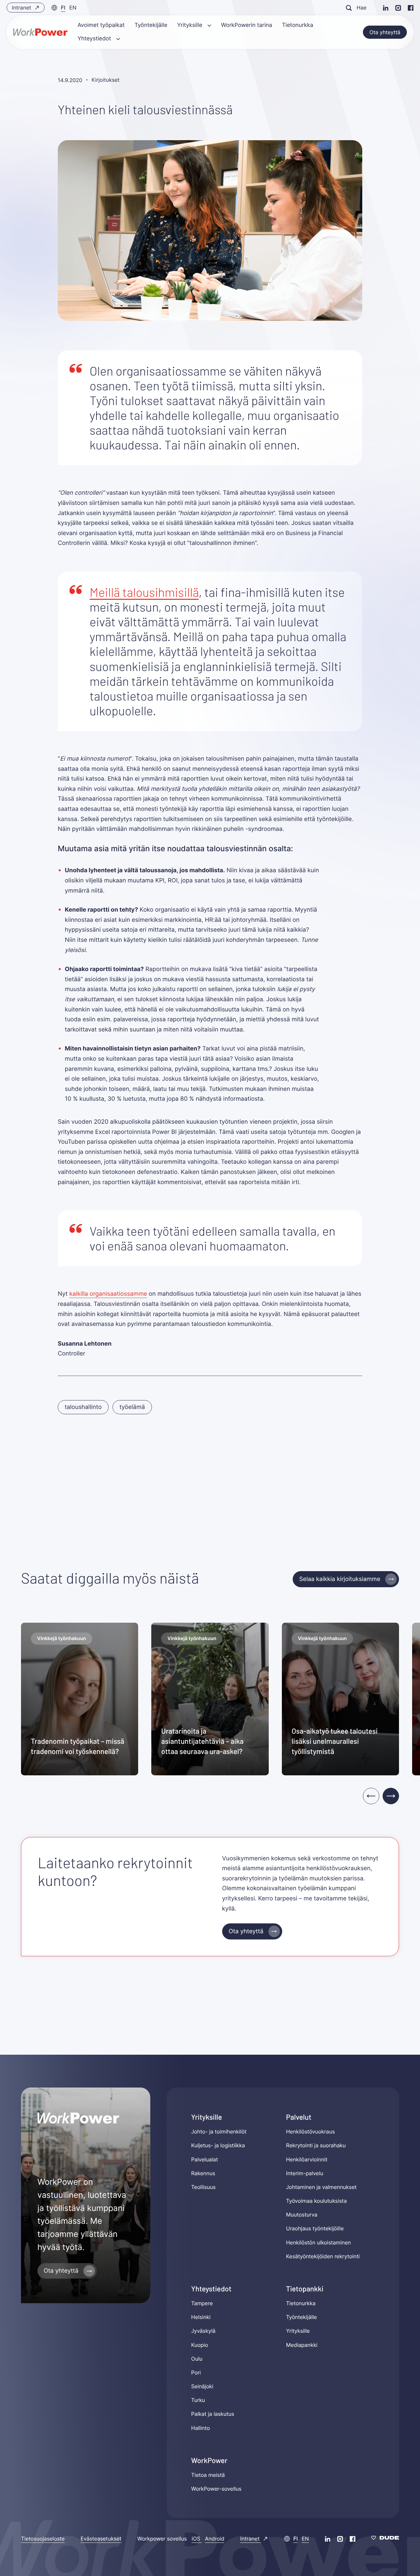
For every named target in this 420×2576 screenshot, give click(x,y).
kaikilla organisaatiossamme (108, 1294)
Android (215, 2539)
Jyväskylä (203, 2331)
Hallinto (201, 2428)
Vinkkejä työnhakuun (62, 1638)
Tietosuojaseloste (43, 2539)
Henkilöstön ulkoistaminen (319, 2242)
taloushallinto (83, 1407)
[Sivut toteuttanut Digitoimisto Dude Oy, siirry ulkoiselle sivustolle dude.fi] (385, 2539)
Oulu (197, 2359)
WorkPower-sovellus (216, 2489)
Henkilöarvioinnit (307, 2159)
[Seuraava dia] (391, 1796)
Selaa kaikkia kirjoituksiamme (340, 1579)
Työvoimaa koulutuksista (316, 2201)
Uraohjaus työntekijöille (315, 2228)
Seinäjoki (202, 2386)
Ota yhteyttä (385, 32)
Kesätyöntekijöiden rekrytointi (323, 2256)
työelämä (132, 1407)
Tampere (202, 2303)
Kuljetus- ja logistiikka (218, 2145)
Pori (196, 2372)
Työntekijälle (302, 2317)
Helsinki (201, 2317)
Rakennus (203, 2173)
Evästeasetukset (101, 2539)
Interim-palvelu (305, 2173)
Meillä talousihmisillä (144, 592)
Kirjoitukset (105, 80)
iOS (197, 2539)
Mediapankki (302, 2345)
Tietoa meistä (208, 2475)
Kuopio (200, 2345)
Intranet (22, 8)
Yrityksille (298, 2331)
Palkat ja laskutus (213, 2414)
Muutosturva (302, 2215)
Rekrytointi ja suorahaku (316, 2145)
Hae (362, 8)
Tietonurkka (301, 2303)
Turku (198, 2400)
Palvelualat (205, 2159)
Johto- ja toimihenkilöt (219, 2132)
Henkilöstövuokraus (311, 2132)
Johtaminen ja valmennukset (321, 2187)
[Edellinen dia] (371, 1796)
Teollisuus (204, 2187)
